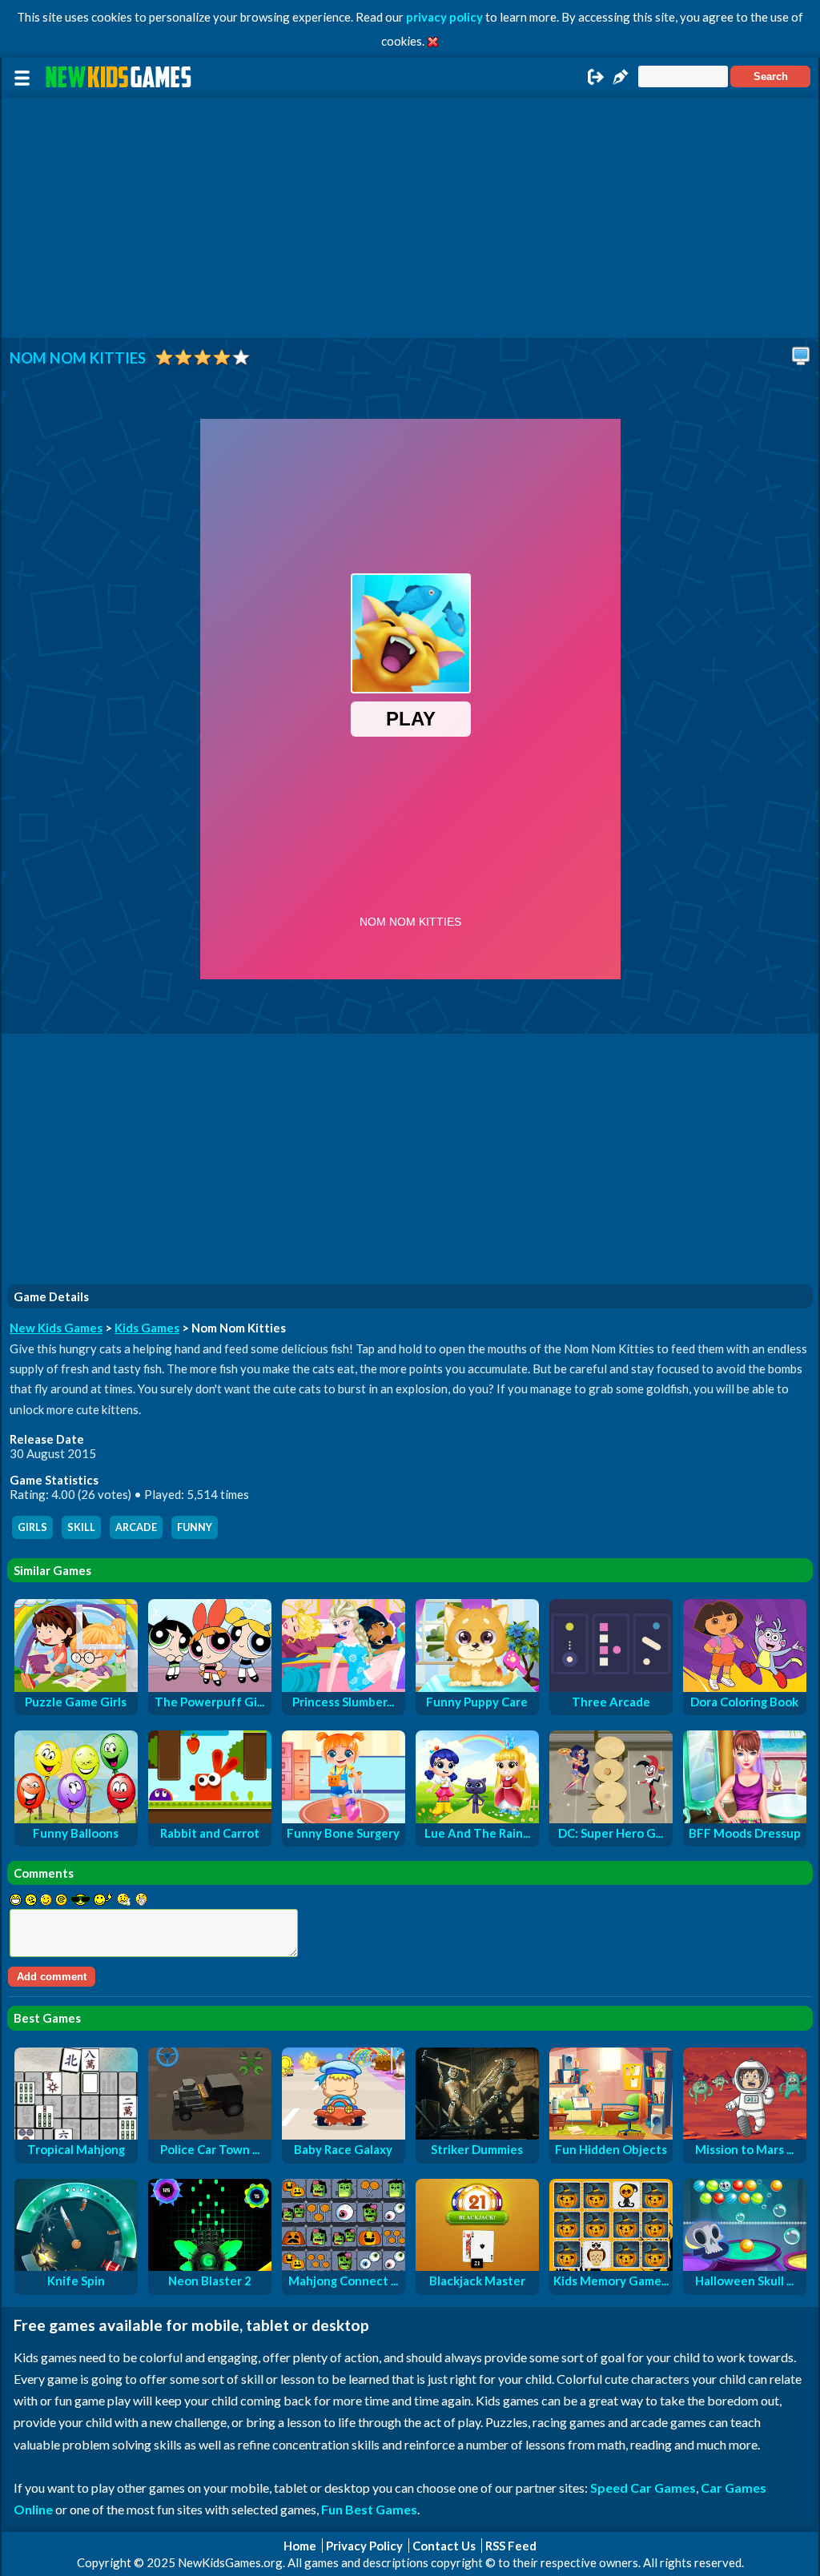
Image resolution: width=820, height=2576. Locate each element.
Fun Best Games (369, 2509)
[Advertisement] (410, 218)
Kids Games (147, 1328)
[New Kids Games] (121, 77)
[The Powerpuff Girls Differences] (210, 1687)
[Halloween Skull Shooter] (745, 2266)
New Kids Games (56, 1328)
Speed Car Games (643, 2488)
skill (81, 1527)
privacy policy (444, 17)
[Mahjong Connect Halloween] (344, 2266)
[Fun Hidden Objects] (611, 2135)
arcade (136, 1527)
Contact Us (444, 2546)
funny (195, 1527)
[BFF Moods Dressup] (745, 1818)
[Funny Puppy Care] (477, 1687)
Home (300, 2546)
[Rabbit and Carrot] (210, 1818)
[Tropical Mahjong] (76, 2135)
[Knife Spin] (76, 2266)
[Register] (621, 82)
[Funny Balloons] (76, 1818)
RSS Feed (511, 2546)
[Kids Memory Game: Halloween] (611, 2266)
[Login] (596, 82)
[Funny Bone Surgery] (344, 1818)
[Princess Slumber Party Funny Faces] (344, 1687)
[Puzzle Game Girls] (76, 1687)
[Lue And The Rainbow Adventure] (477, 1818)
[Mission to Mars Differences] (745, 2135)
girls (32, 1527)
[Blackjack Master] (477, 2266)
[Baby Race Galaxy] (344, 2135)
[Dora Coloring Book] (745, 1687)
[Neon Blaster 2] (210, 2266)
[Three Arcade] (611, 1687)
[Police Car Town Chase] (210, 2135)
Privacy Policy (364, 2546)
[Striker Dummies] (477, 2135)
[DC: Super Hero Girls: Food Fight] (611, 1818)
